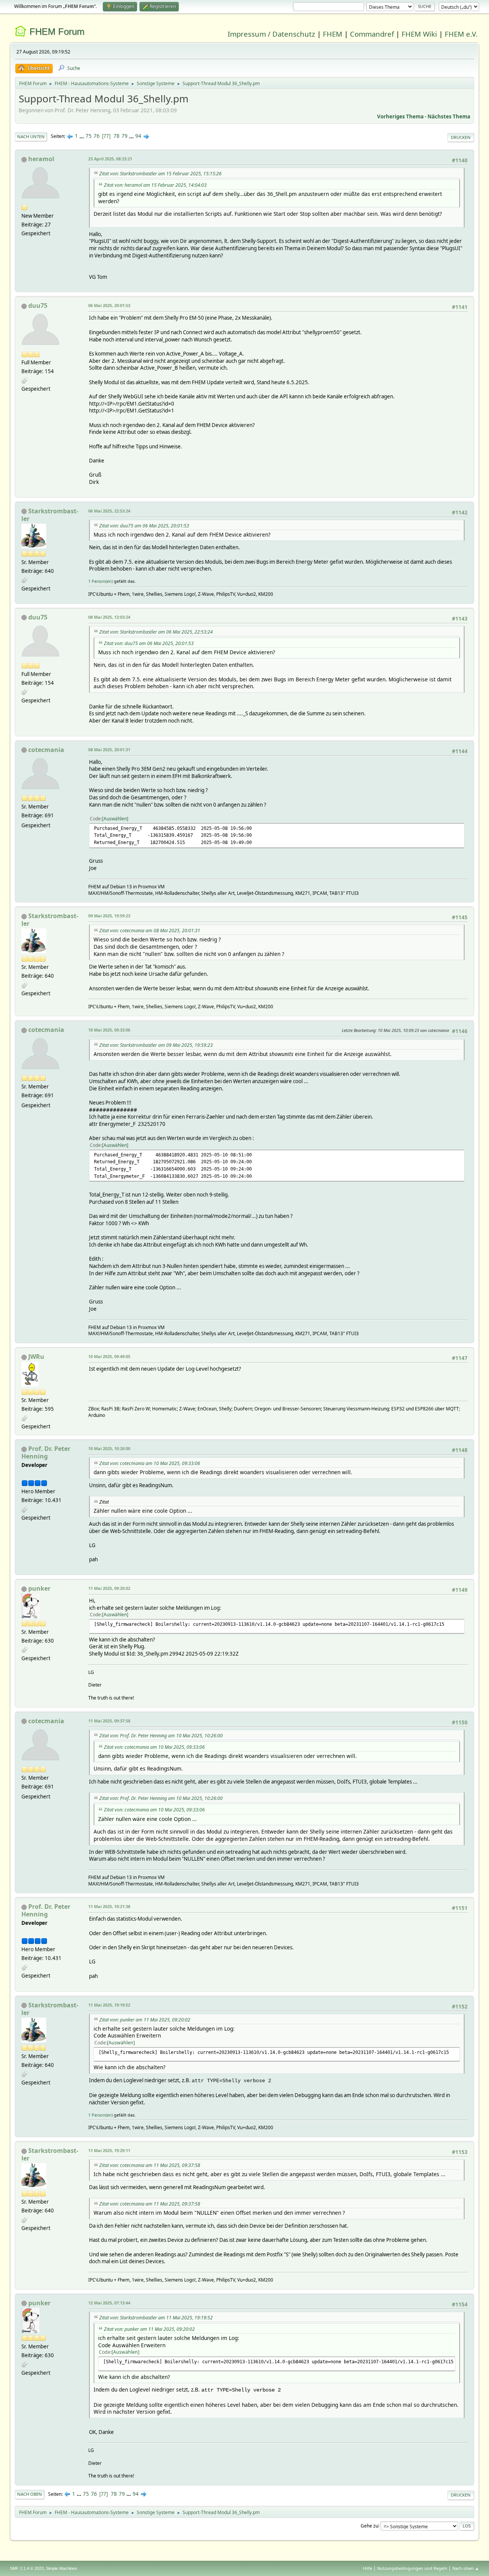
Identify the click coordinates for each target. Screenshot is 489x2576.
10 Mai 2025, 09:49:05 (109, 1356)
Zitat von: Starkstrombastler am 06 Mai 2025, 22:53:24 (156, 632)
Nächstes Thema (449, 116)
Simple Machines (62, 2568)
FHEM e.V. (461, 34)
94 (138, 136)
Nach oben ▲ (466, 2568)
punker (39, 1588)
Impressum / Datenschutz (271, 34)
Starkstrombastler (50, 515)
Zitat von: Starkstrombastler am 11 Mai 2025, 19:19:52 (156, 2318)
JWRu (36, 1357)
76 (97, 136)
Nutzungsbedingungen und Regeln (412, 2568)
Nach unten (31, 137)
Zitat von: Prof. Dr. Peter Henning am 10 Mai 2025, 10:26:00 (161, 1736)
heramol (41, 159)
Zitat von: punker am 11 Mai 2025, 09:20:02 (145, 2020)
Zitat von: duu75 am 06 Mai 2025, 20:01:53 (144, 526)
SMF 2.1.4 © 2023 (27, 2568)
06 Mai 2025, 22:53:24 (109, 511)
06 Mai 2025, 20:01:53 (109, 305)
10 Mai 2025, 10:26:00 (109, 1448)
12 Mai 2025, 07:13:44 (109, 2303)
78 (117, 136)
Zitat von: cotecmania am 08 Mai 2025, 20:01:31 (150, 931)
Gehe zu (369, 2525)
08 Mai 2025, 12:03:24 (109, 617)
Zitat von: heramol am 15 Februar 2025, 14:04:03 (155, 185)
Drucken (461, 137)
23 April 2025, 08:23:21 (110, 159)
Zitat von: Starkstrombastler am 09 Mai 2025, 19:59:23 (156, 1045)
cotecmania (46, 750)
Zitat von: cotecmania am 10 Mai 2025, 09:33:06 (150, 1463)
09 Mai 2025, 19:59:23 (109, 916)
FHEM (333, 34)
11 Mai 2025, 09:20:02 (109, 1588)
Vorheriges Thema (400, 116)
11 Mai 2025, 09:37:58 (109, 1721)
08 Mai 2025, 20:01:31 (109, 750)
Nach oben (30, 2494)
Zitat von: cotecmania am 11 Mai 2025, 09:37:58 (150, 2165)
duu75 (38, 306)
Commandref (372, 34)
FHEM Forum (57, 32)
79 (125, 136)
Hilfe (368, 2568)
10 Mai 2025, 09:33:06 (109, 1030)
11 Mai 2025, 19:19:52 (109, 2005)
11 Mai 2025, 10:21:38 (109, 1906)
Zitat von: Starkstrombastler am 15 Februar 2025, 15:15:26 (160, 174)
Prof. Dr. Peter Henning (46, 1452)
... (82, 136)
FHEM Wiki (419, 34)
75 (89, 136)
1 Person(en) (100, 581)
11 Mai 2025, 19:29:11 (109, 2150)
